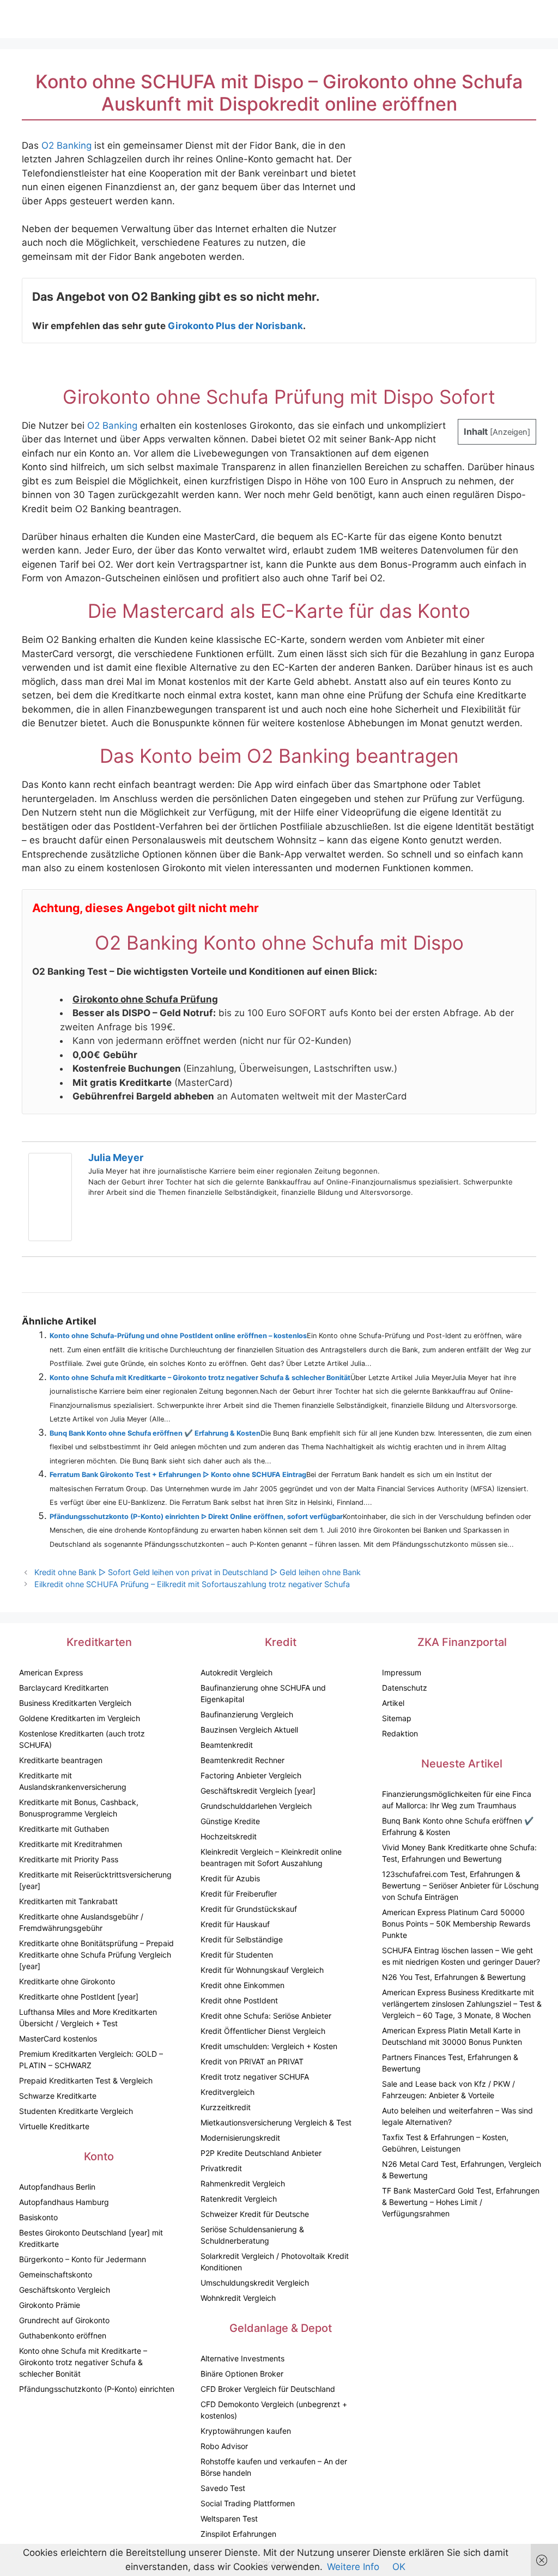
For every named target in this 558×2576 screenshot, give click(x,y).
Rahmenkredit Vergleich (243, 2183)
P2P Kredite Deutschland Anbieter (261, 2153)
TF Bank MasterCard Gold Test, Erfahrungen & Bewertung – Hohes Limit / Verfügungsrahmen (461, 2202)
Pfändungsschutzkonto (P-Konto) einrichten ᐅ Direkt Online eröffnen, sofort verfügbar (196, 1517)
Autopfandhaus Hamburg (64, 2202)
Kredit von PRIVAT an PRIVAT (252, 2061)
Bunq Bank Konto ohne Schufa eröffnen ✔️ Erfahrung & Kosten (155, 1433)
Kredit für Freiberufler (239, 1894)
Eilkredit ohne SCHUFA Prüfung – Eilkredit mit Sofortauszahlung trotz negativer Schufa (192, 1584)
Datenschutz (405, 1688)
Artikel (393, 1703)
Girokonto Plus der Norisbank (235, 326)
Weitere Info (353, 2567)
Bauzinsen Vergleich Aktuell (249, 1730)
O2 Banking (66, 145)
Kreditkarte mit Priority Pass (69, 1859)
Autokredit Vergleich (236, 1672)
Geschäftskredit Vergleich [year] (258, 1791)
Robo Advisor (224, 2446)
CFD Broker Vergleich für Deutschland (268, 2389)
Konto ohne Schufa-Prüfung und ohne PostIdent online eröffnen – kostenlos (178, 1336)
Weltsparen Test (229, 2519)
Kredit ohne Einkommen (242, 1985)
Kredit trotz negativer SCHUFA (255, 2077)
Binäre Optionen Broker (242, 2374)
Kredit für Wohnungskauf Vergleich (262, 1970)
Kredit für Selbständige (242, 1939)
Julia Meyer (116, 1158)
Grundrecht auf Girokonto (64, 2320)
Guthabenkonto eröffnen (63, 2335)
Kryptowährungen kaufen (246, 2431)
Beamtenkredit (227, 1745)
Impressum (402, 1672)
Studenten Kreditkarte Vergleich (76, 2111)
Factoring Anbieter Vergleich (251, 1775)
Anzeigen (510, 432)
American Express (51, 1672)
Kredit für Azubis (230, 1878)
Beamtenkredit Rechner (242, 1760)
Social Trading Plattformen (248, 2503)
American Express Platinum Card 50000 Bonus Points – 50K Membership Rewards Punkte (456, 1924)
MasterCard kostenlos (58, 2039)
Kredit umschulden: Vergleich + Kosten (269, 2046)
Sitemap (397, 1718)
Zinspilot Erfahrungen (238, 2534)
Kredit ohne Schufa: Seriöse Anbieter (266, 2016)
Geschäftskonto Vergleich (65, 2290)
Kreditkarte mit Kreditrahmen (71, 1844)
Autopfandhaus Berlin (57, 2187)
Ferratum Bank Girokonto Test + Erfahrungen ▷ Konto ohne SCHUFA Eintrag (178, 1475)
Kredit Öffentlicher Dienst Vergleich (263, 2031)
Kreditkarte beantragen (61, 1760)
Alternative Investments (242, 2358)
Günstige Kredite (230, 1821)
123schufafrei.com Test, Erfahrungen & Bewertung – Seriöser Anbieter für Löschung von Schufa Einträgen (460, 1885)
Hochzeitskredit (229, 1836)
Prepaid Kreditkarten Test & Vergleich (86, 2080)
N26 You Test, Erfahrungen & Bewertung (454, 1977)
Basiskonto (38, 2217)
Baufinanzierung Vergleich (247, 1714)
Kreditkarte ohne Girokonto (67, 1981)
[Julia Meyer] (50, 1238)
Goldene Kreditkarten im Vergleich (80, 1718)
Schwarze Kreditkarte (58, 2096)
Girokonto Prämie (50, 2305)
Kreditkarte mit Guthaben (64, 1829)
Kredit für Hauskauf (235, 1924)
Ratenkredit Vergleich (239, 2199)
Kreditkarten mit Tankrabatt (68, 1901)
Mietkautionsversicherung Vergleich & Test (276, 2122)
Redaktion (400, 1733)
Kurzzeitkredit (226, 2107)
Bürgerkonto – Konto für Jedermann (83, 2259)
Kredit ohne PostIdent (239, 2000)
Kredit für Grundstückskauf (249, 1909)
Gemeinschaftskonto (56, 2274)
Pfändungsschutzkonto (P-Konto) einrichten (97, 2389)
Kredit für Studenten (237, 1955)
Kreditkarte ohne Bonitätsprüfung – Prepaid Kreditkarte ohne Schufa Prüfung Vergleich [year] (96, 1955)
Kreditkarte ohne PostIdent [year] (79, 1997)
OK (399, 2567)
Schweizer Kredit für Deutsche (255, 2214)
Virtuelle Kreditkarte (54, 2126)
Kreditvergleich (228, 2092)
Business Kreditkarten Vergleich (75, 1703)
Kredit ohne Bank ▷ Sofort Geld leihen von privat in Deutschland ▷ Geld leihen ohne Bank (198, 1572)
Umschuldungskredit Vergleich (255, 2283)
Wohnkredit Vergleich (238, 2298)
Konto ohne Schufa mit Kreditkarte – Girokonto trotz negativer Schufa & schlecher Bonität (200, 1378)
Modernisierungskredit (240, 2138)
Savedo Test (223, 2488)
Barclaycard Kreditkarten (64, 1688)
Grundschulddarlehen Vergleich (256, 1806)
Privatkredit (221, 2168)
